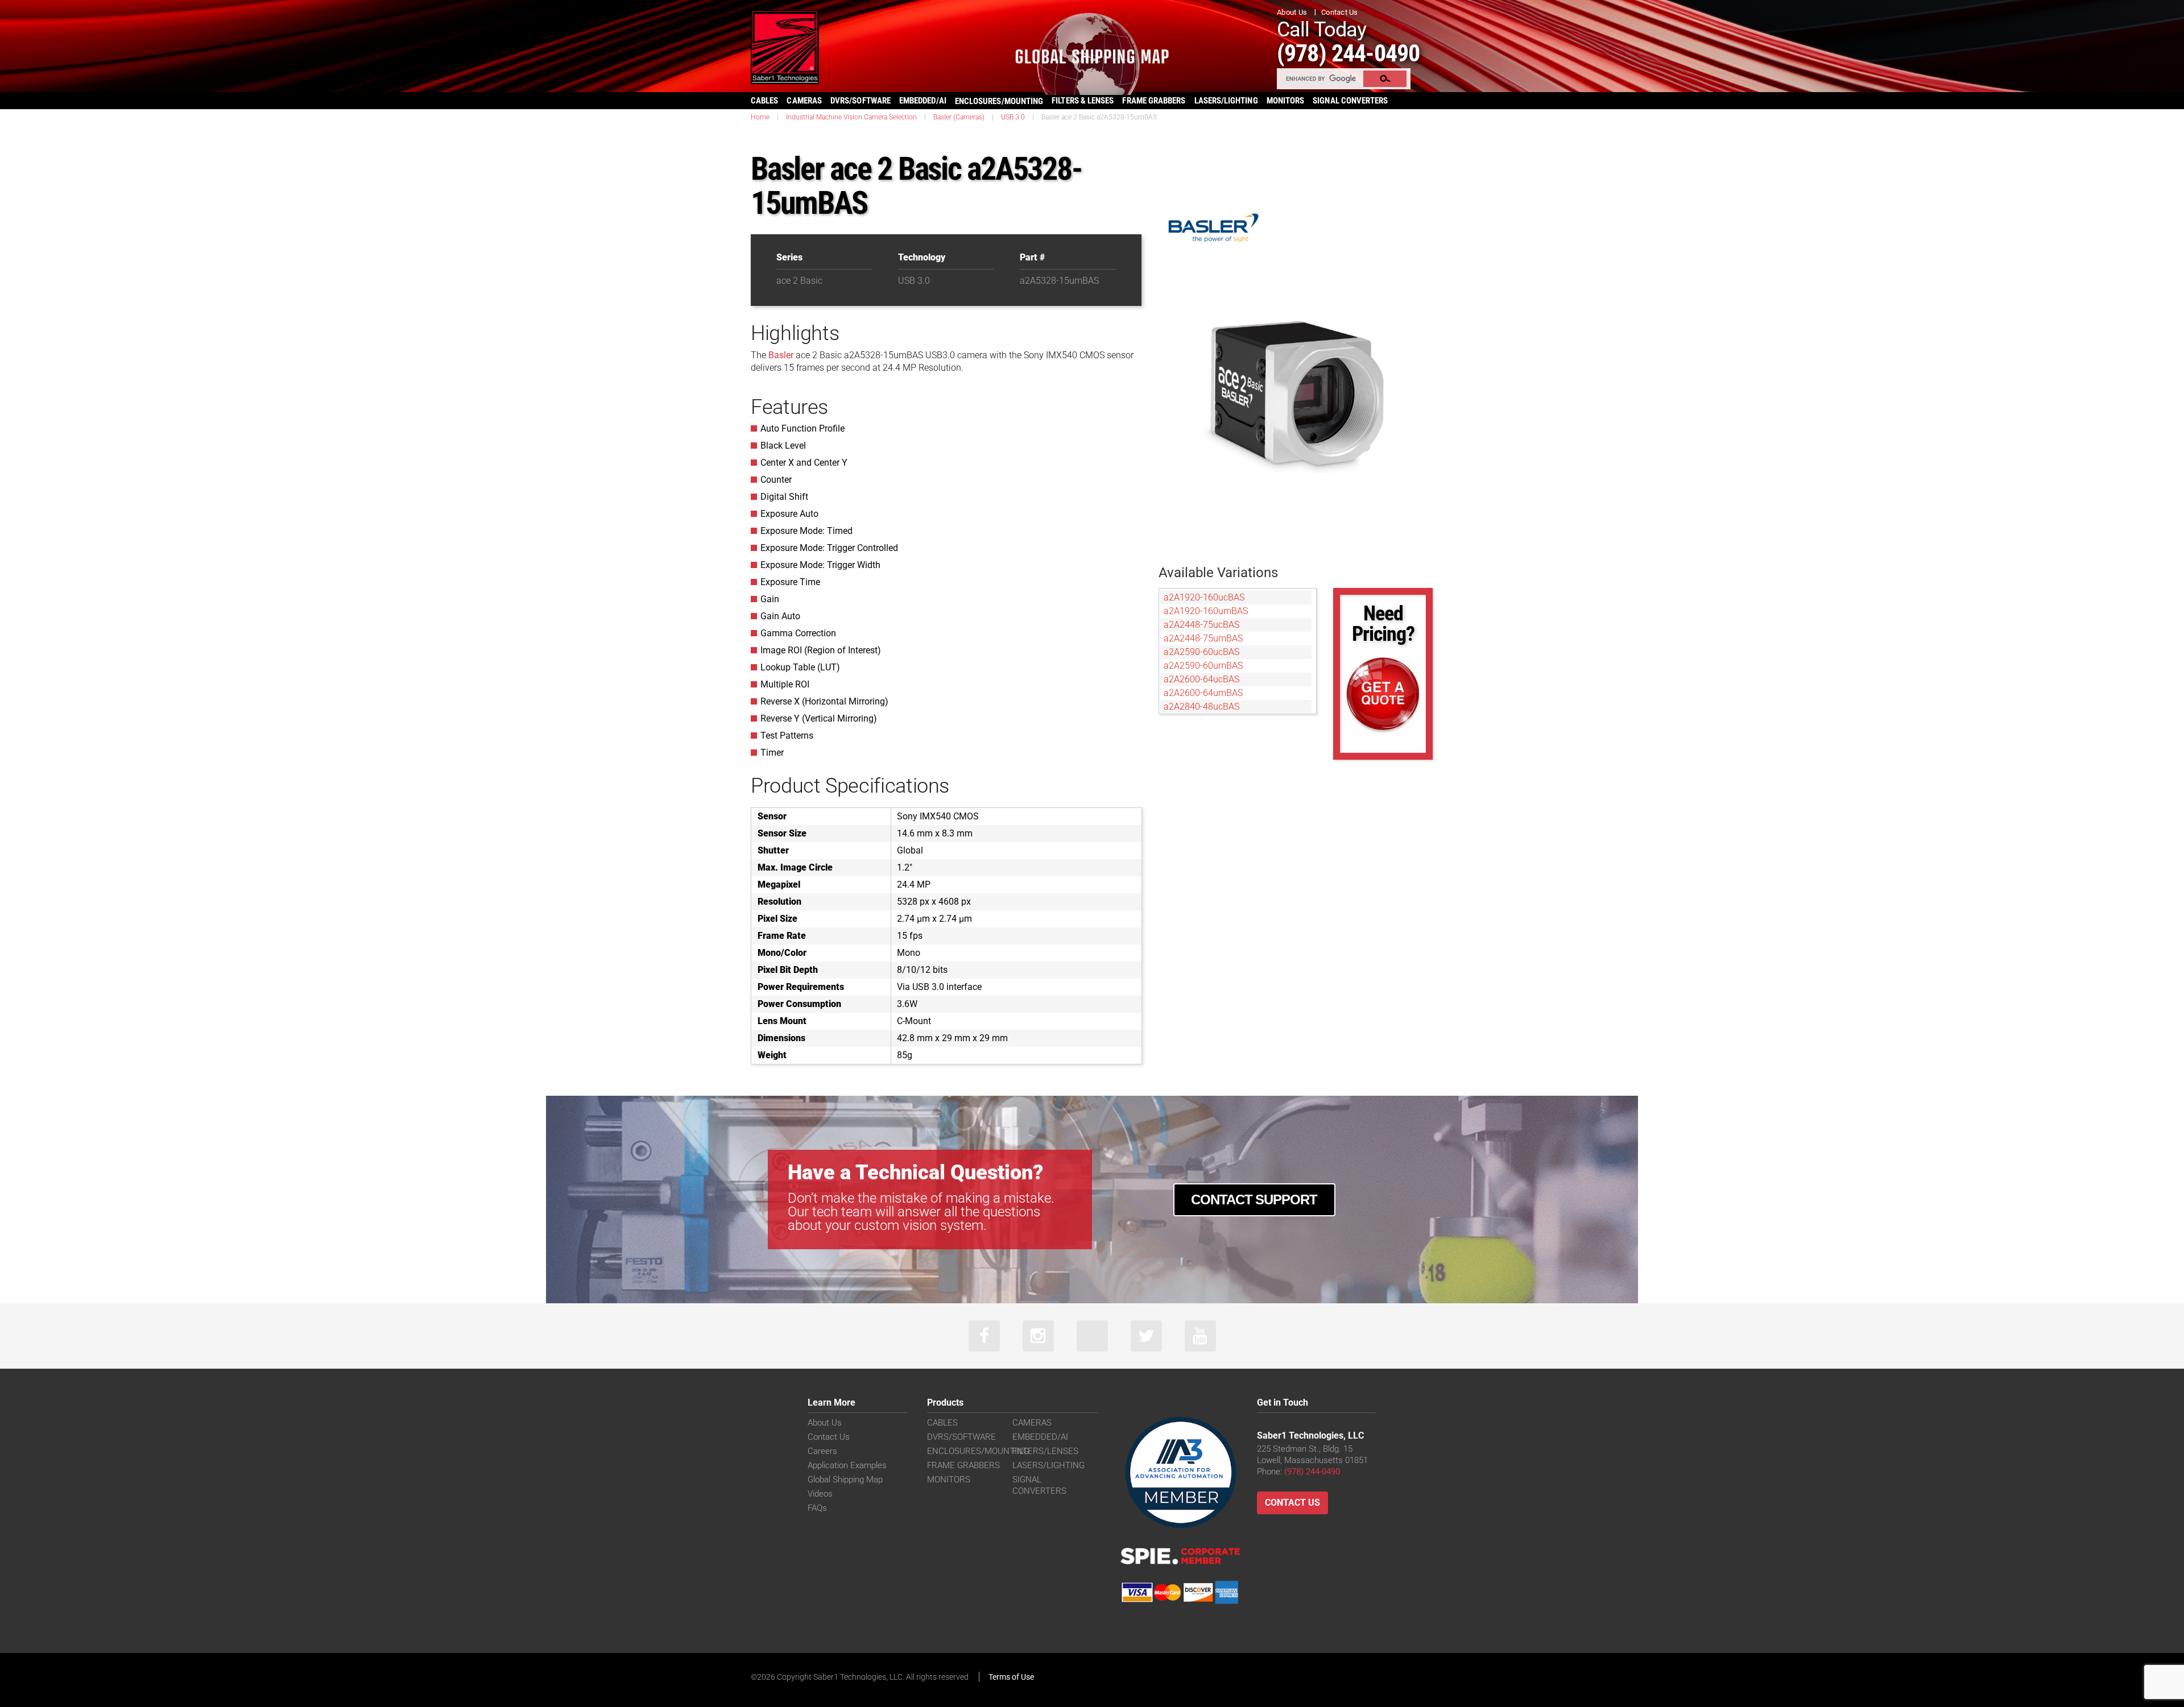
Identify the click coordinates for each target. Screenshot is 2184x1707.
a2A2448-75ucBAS (1201, 625)
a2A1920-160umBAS (1206, 611)
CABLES (764, 101)
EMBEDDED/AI (923, 101)
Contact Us (1340, 12)
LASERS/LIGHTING (1226, 101)
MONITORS (1286, 101)
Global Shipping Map (845, 1480)
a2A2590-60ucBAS (1201, 652)
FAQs (817, 1508)
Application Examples (847, 1465)
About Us (1292, 12)
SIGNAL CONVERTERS (1350, 101)
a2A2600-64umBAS (1203, 693)
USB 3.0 (1013, 117)
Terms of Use (1011, 1677)
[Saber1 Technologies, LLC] (785, 46)
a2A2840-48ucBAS (1201, 707)
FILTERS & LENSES (1083, 101)
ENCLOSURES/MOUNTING (978, 1451)
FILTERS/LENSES (1045, 1451)
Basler (781, 355)
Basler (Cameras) (959, 117)
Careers (822, 1451)
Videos (820, 1494)
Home (760, 117)
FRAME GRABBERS (1154, 101)
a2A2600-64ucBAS (1201, 679)
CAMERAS (804, 101)
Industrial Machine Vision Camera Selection (851, 117)
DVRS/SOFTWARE (861, 101)
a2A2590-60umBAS (1203, 666)
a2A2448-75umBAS (1203, 638)
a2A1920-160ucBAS (1204, 597)
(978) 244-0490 (1348, 53)
